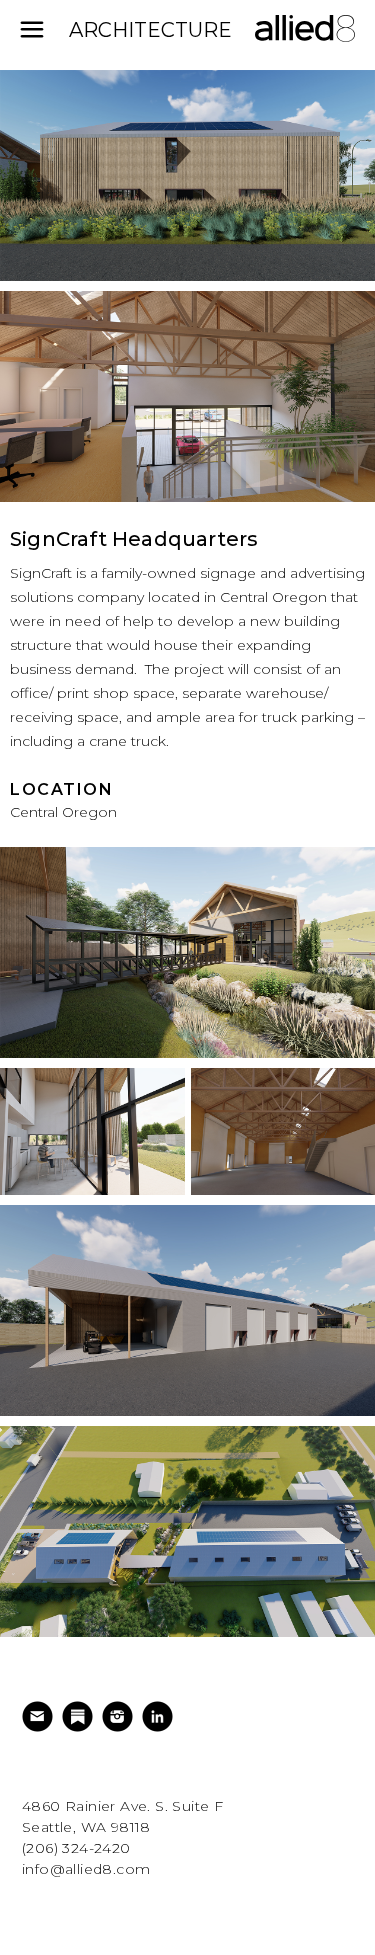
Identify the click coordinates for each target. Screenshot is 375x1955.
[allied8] (305, 40)
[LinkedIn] (160, 1716)
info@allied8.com (86, 1869)
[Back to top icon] (334, 1914)
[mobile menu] (32, 30)
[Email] (40, 1716)
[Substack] (80, 1716)
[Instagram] (120, 1716)
